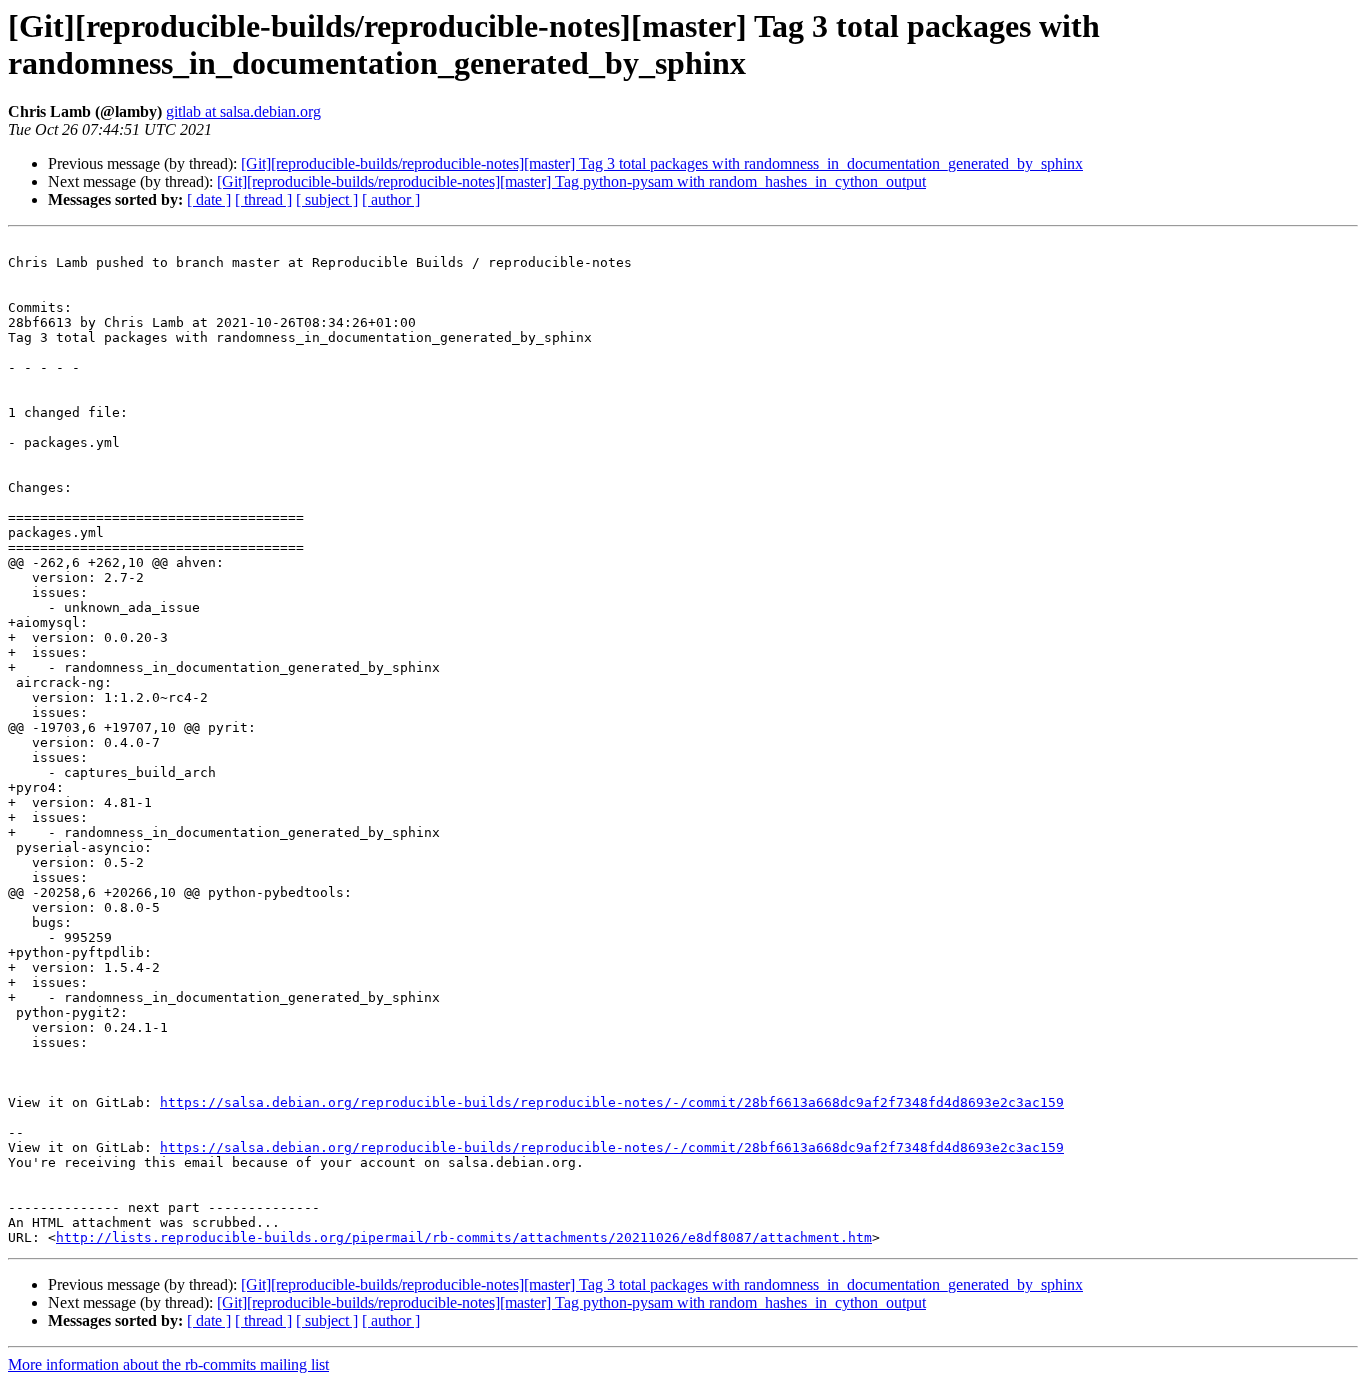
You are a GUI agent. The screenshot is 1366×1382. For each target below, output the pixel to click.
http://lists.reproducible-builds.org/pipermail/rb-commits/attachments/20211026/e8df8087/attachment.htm (464, 1237)
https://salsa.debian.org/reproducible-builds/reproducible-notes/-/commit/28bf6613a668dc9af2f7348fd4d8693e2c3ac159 (612, 1102)
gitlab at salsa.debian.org (243, 111)
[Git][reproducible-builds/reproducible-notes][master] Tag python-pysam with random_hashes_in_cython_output (571, 181)
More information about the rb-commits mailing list (168, 1364)
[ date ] (209, 199)
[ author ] (391, 199)
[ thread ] (263, 199)
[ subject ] (327, 199)
